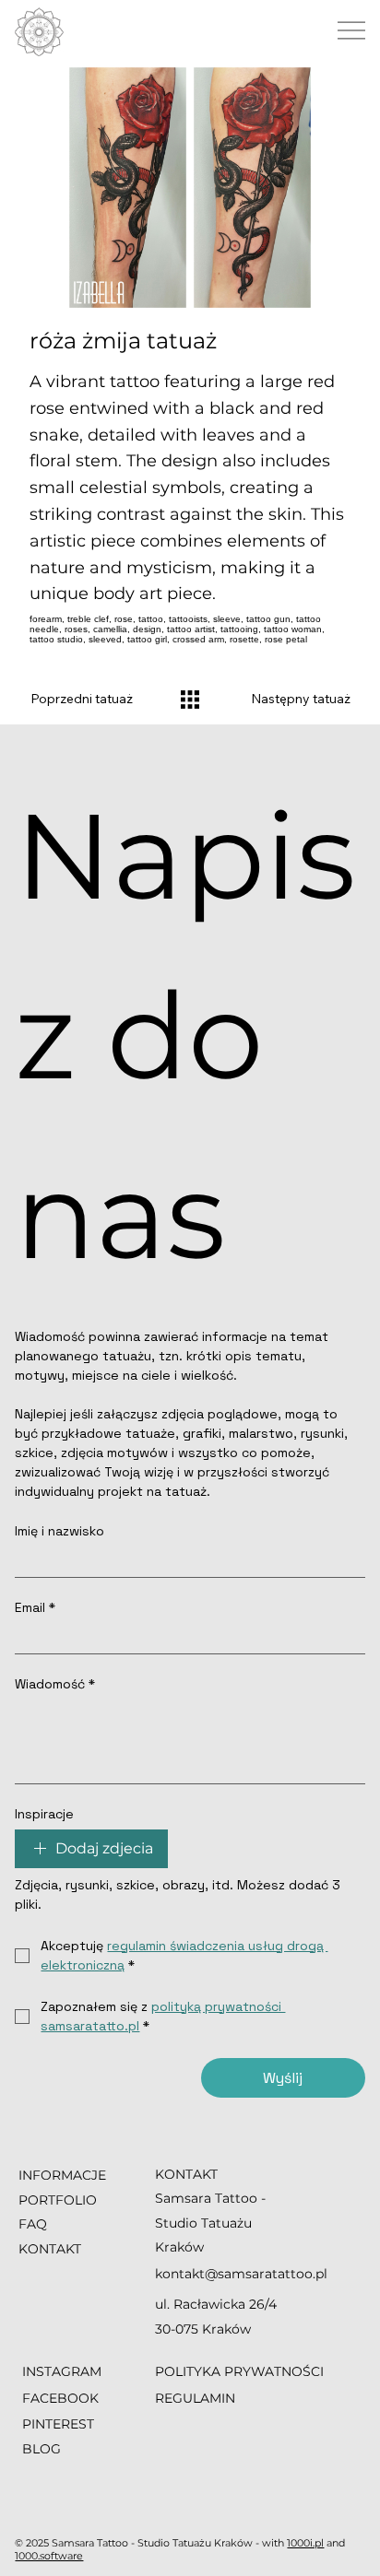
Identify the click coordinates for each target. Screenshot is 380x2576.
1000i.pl (305, 2543)
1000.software (49, 2556)
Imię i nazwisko (59, 1531)
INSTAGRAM (64, 2371)
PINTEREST (58, 2424)
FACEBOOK (60, 2398)
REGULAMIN (195, 2398)
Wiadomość (55, 1684)
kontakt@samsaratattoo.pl (241, 2274)
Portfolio (58, 2200)
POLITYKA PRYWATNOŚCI (239, 2371)
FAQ (33, 2224)
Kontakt (50, 2249)
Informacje (62, 2175)
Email (35, 1608)
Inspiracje (44, 1814)
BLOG (42, 2449)
